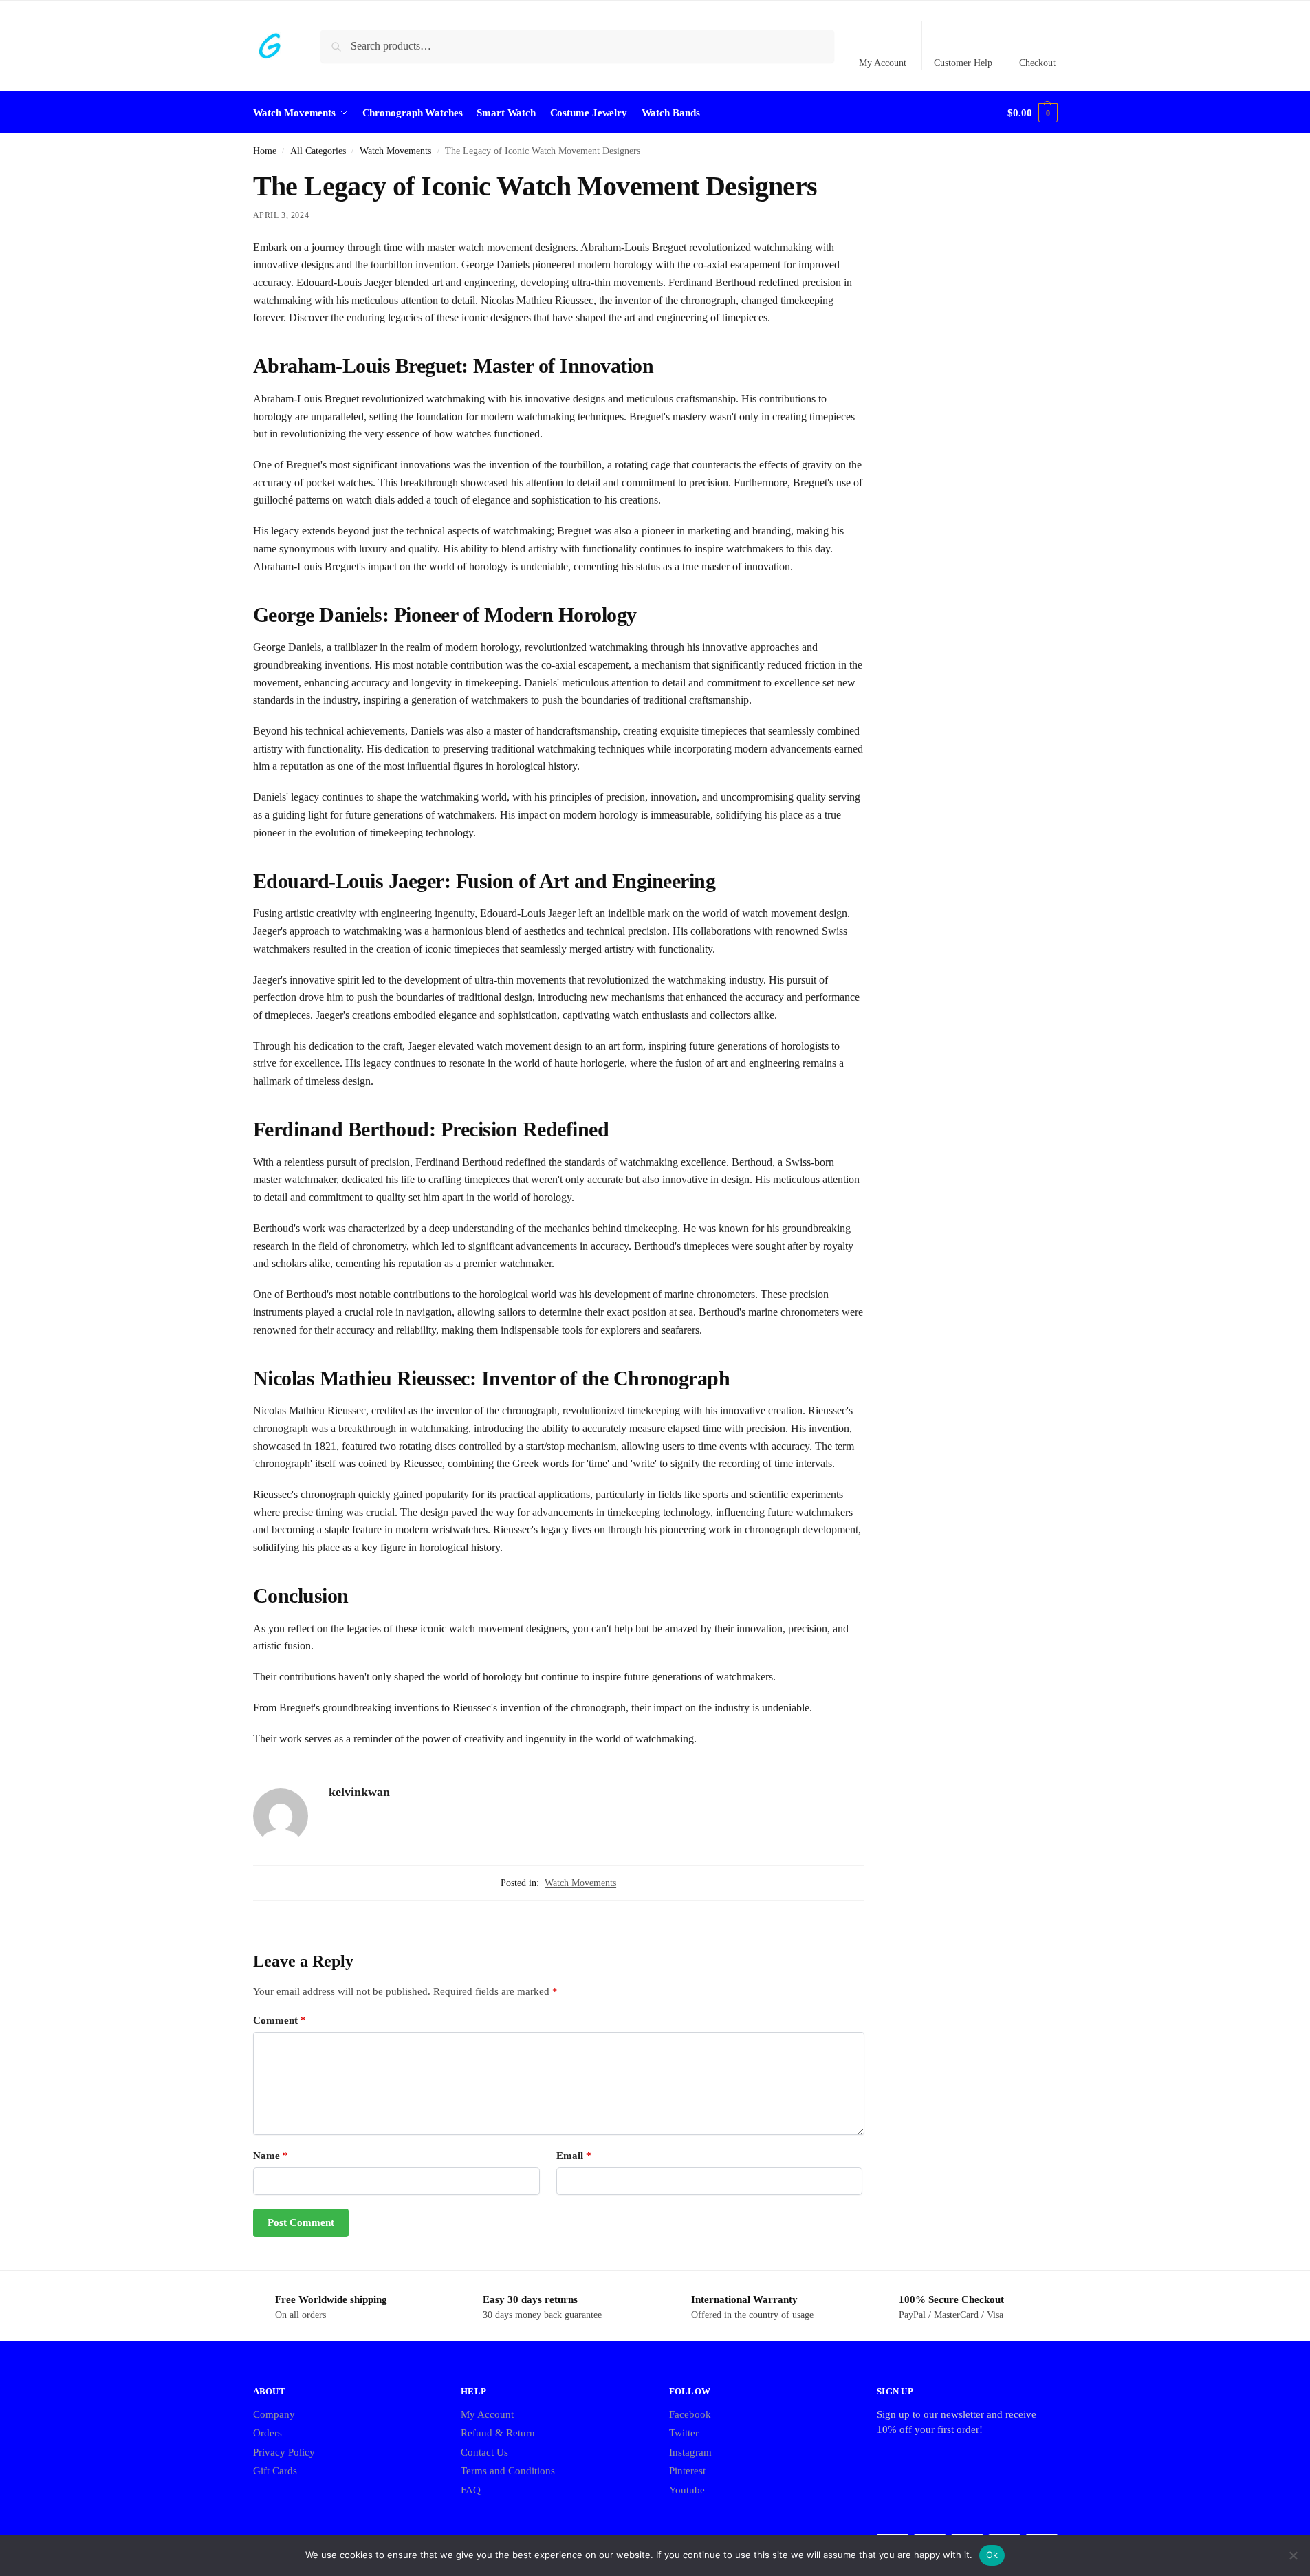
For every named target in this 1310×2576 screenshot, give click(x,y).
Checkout (1037, 63)
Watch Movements (395, 151)
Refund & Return (498, 2433)
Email (574, 2156)
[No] (1293, 2555)
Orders (268, 2433)
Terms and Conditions (508, 2471)
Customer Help (963, 63)
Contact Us (484, 2452)
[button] (1032, 113)
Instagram (690, 2452)
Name (271, 2156)
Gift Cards (275, 2471)
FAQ (471, 2490)
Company (274, 2414)
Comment (280, 2020)
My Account (883, 63)
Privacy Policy (284, 2452)
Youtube (687, 2490)
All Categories (318, 151)
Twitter (684, 2433)
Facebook (690, 2414)
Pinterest (687, 2471)
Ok (992, 2555)
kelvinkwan (359, 1792)
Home (265, 151)
